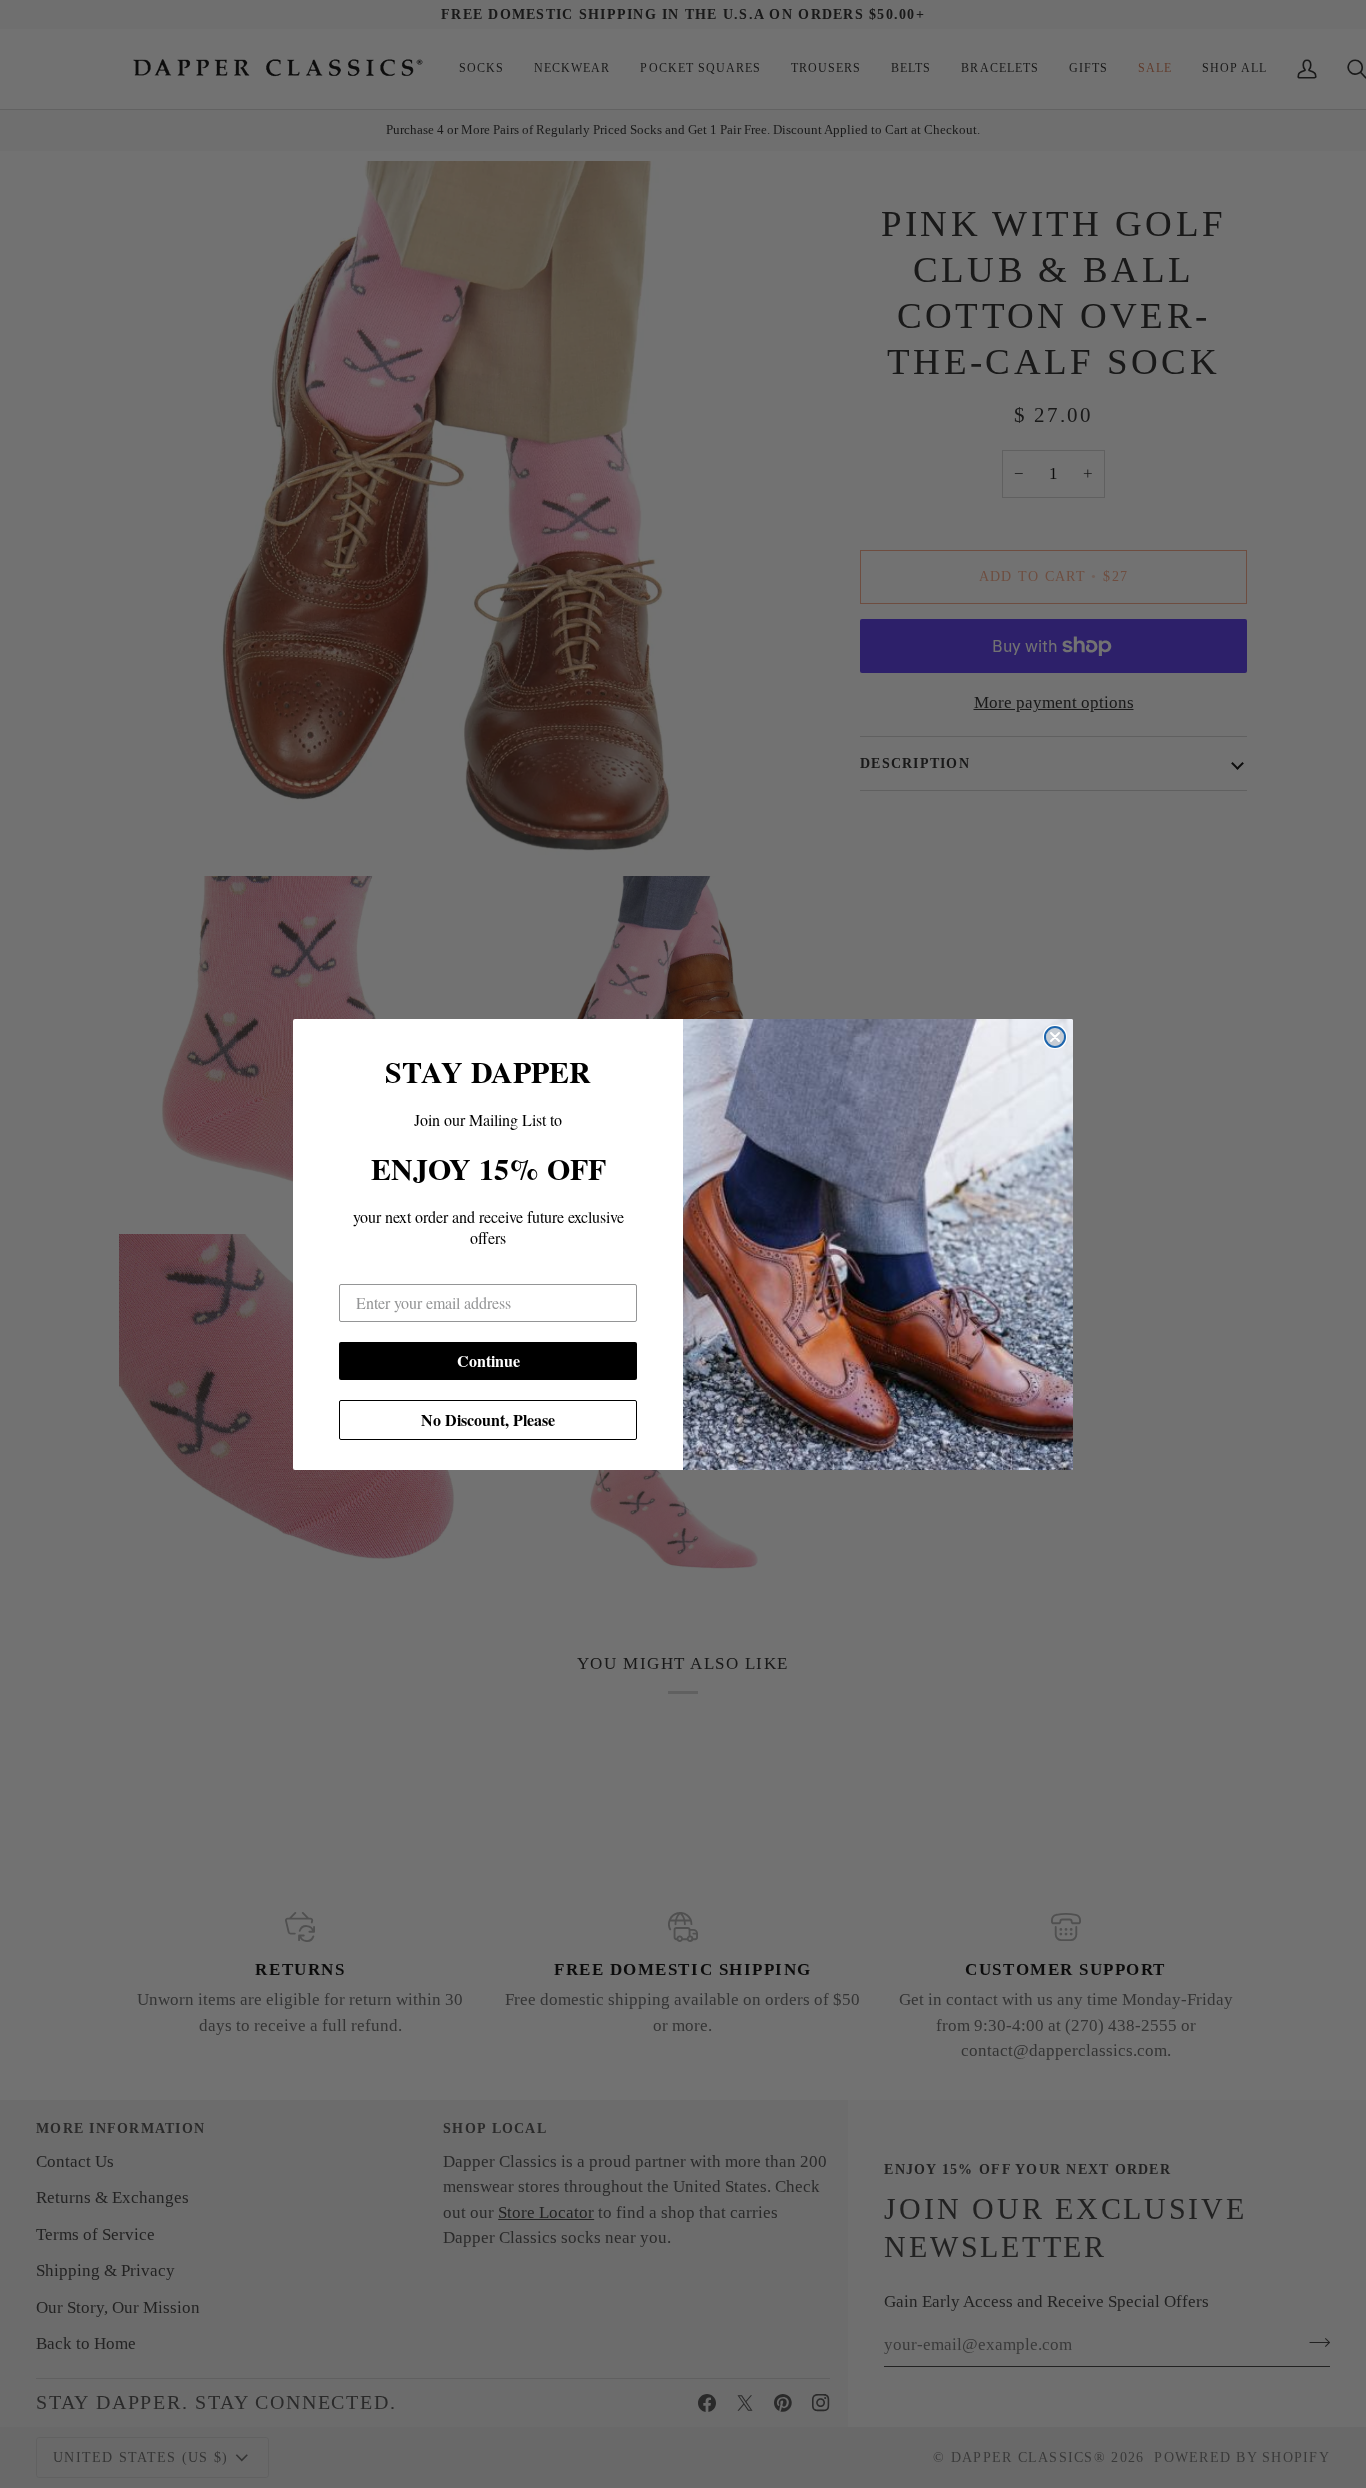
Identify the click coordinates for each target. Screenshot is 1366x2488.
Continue (488, 1360)
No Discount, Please (488, 1419)
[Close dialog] (1055, 1037)
